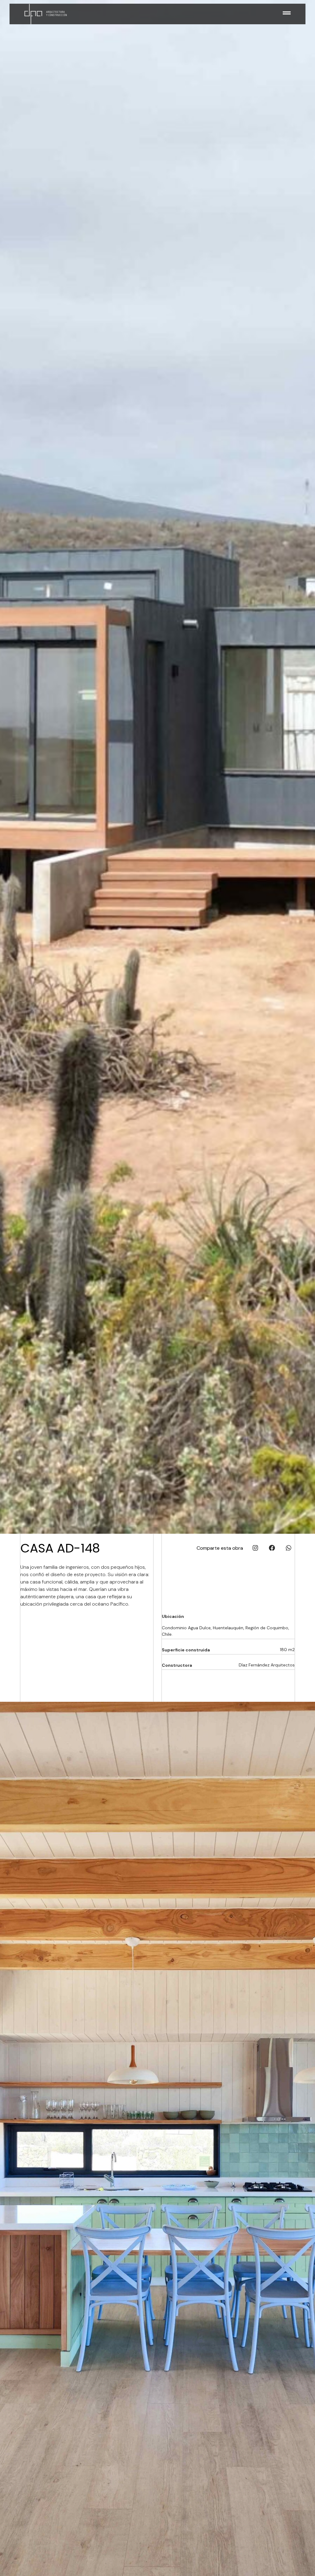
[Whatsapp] (289, 1548)
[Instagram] (255, 1548)
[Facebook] (272, 1548)
